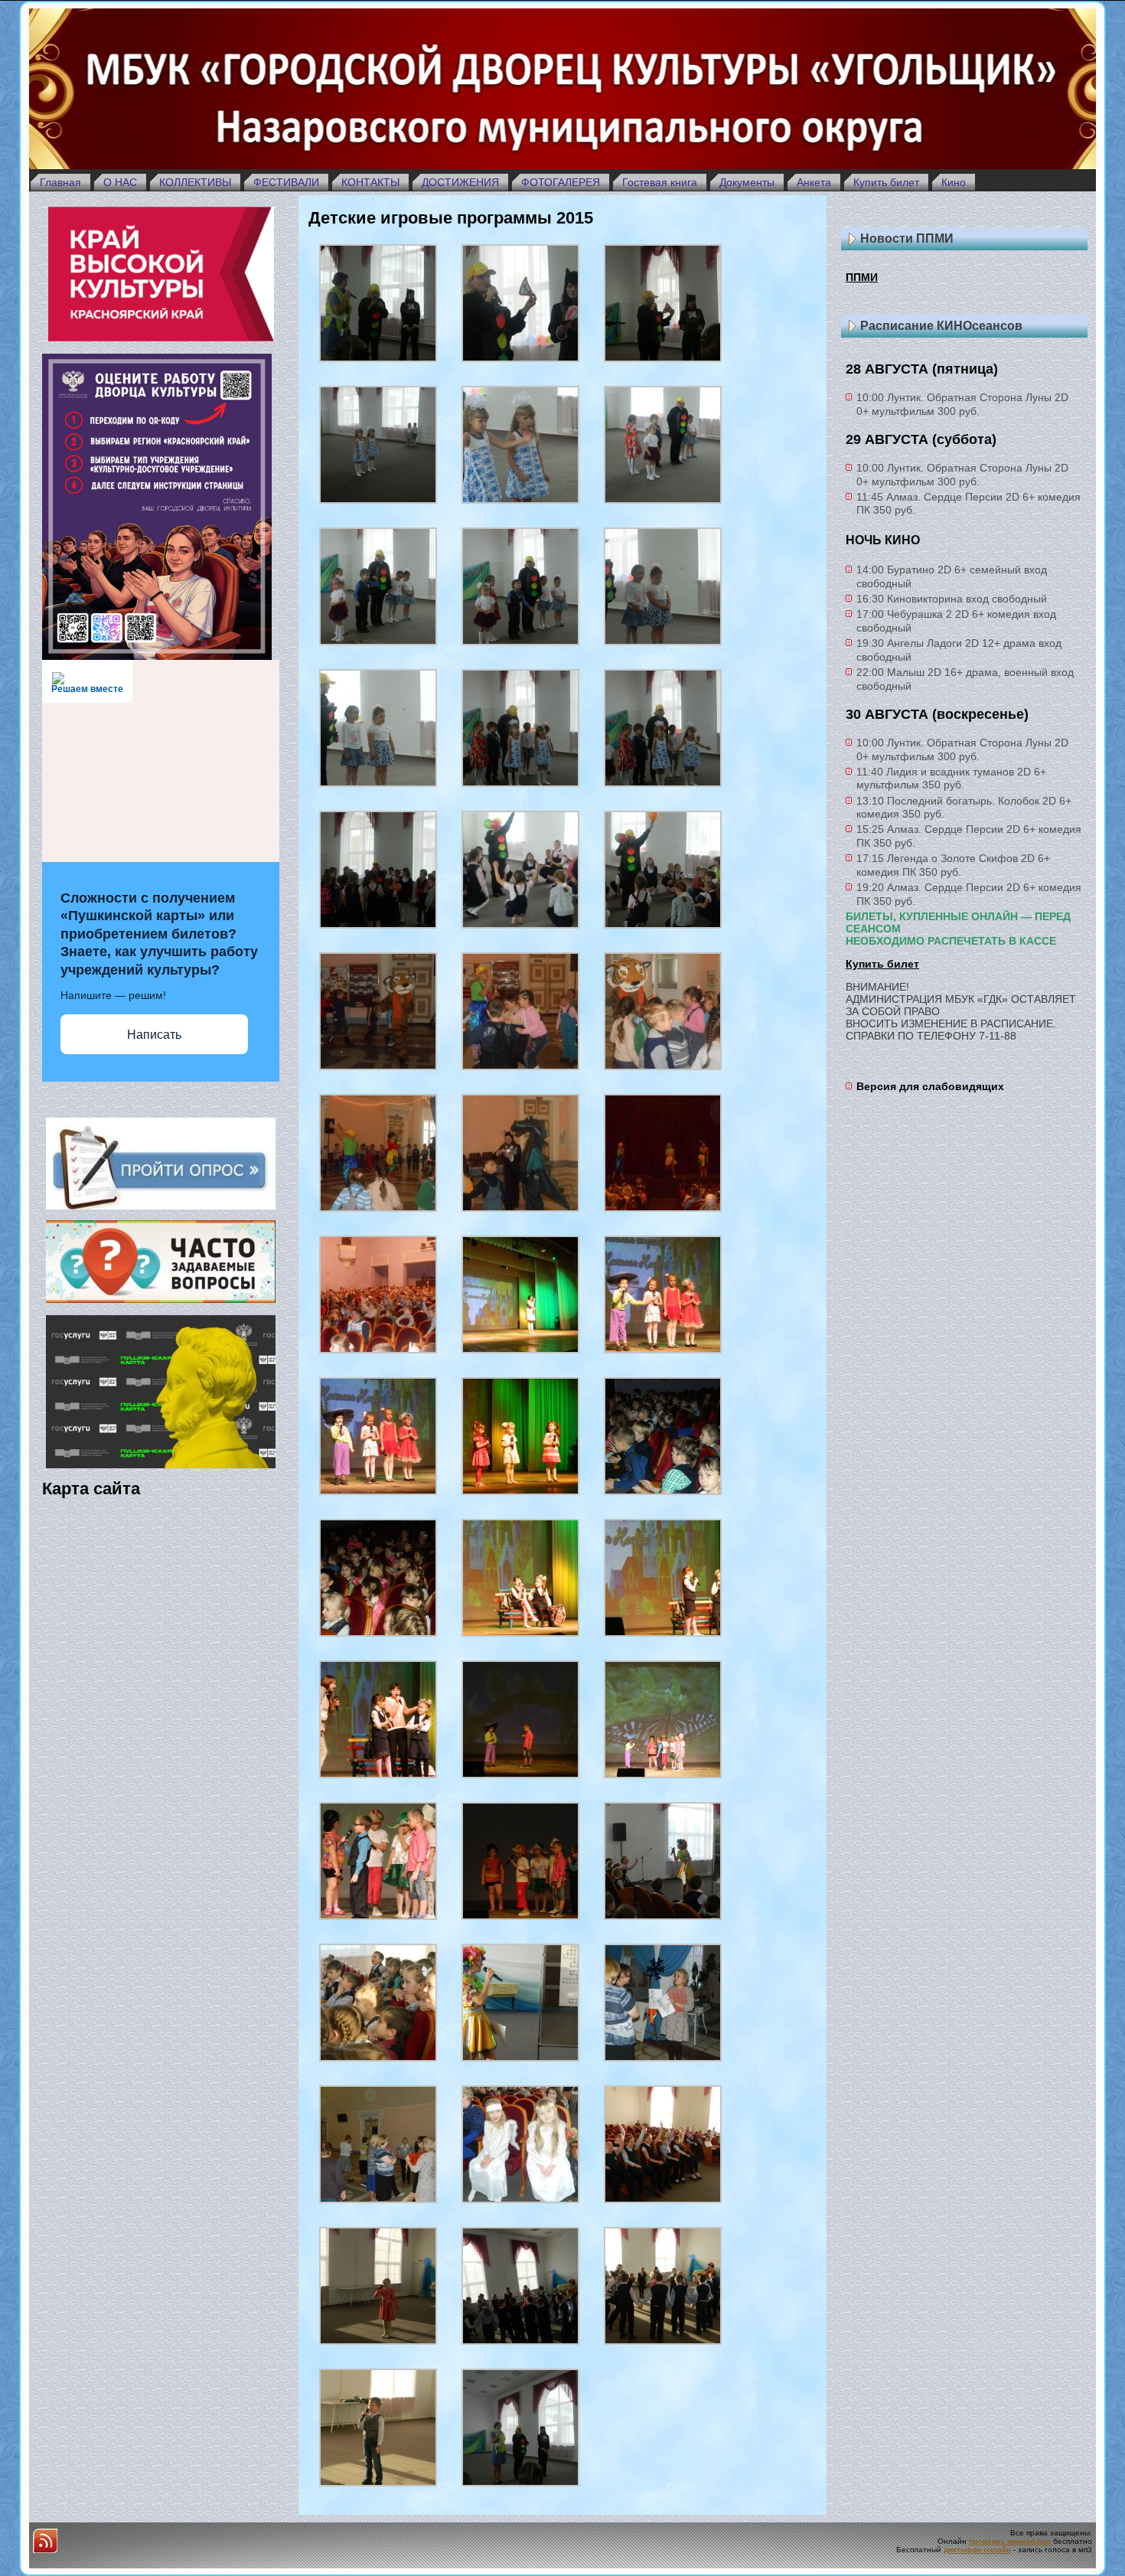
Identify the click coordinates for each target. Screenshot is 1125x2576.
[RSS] (45, 2541)
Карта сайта (91, 1489)
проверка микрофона (1010, 2541)
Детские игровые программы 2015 (451, 218)
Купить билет (882, 964)
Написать (154, 1035)
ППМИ (862, 277)
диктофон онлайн (977, 2550)
